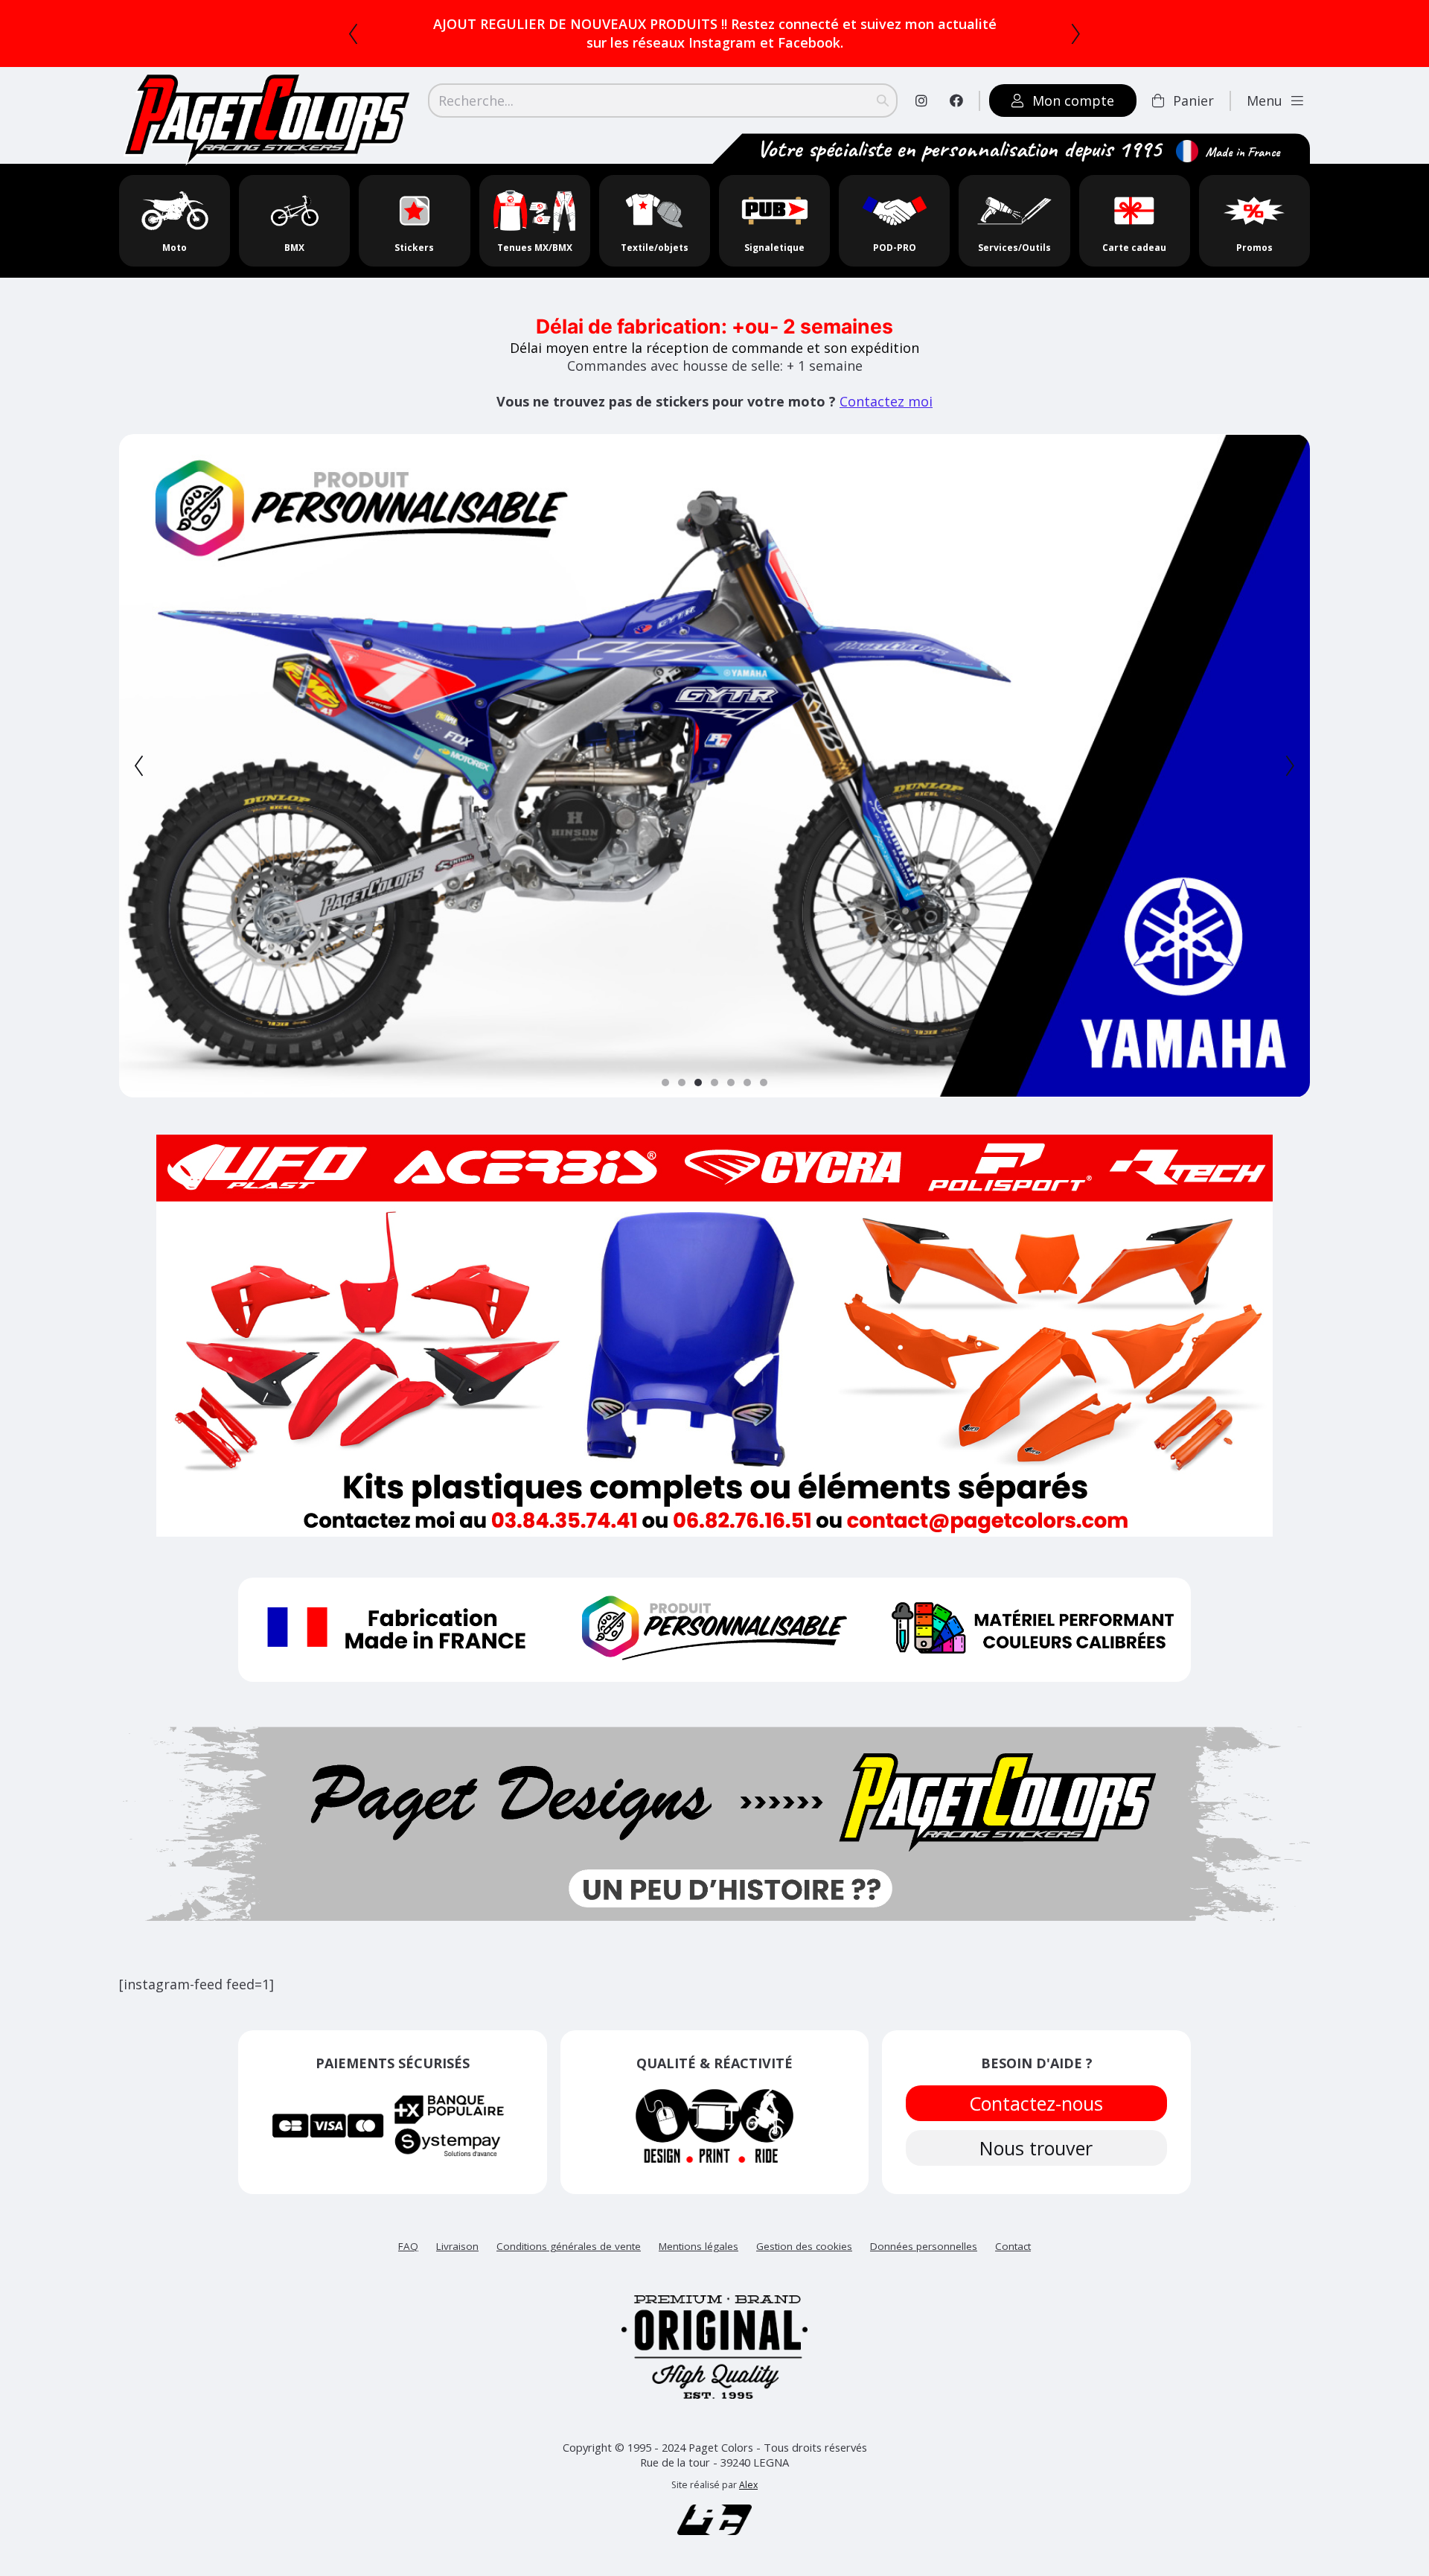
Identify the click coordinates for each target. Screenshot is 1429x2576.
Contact (1013, 2246)
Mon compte (1073, 101)
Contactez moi (886, 401)
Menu (1265, 101)
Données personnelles (924, 2246)
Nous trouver (1037, 2148)
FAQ (408, 2246)
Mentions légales (698, 2246)
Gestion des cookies (804, 2246)
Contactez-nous (1037, 2103)
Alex (748, 2485)
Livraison (457, 2246)
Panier (1193, 101)
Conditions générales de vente (569, 2246)
